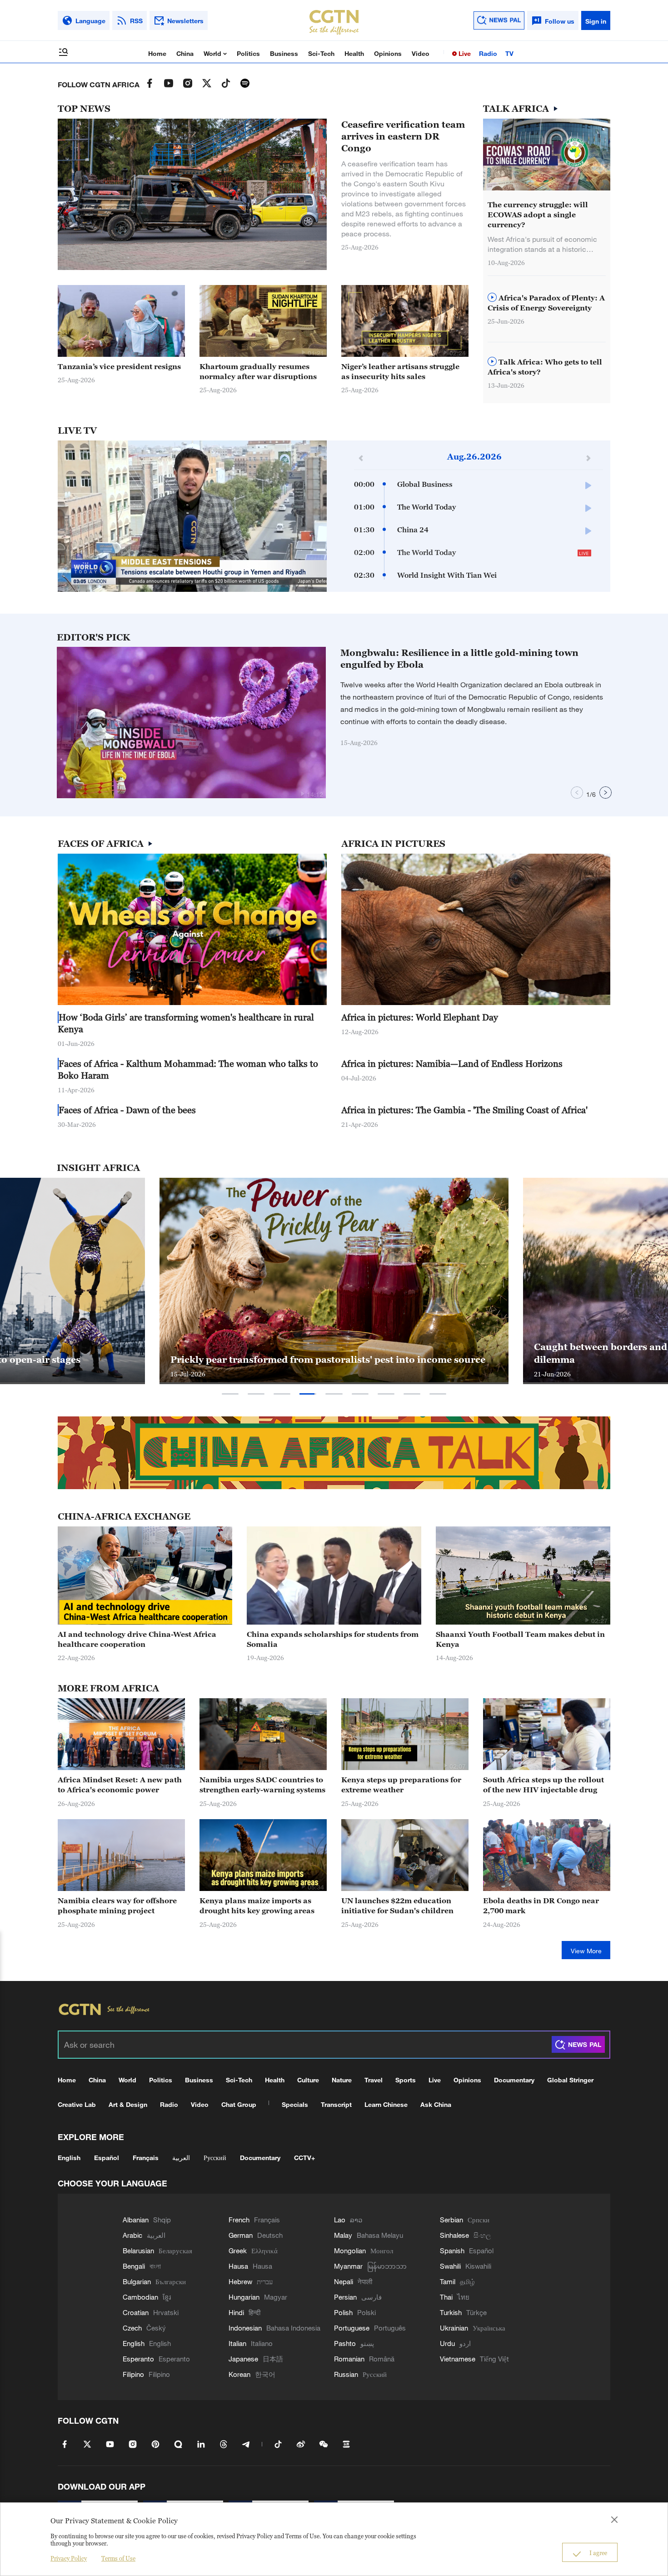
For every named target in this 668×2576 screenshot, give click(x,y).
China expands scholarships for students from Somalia (333, 1639)
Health (354, 53)
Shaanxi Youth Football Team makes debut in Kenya (520, 1639)
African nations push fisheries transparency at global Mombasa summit (318, 1353)
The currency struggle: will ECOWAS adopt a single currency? (538, 215)
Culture (308, 2080)
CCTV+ (304, 2158)
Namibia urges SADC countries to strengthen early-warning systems (262, 1785)
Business (284, 53)
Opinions (388, 53)
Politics (248, 53)
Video (421, 53)
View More (586, 1951)
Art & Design (128, 2104)
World (213, 53)
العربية (181, 2158)
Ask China (436, 2104)
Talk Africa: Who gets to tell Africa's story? (545, 367)
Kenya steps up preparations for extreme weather (401, 1785)
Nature (342, 2080)
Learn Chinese (386, 2104)
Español (107, 2158)
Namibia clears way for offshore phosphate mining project (117, 1906)
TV (509, 53)
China (185, 53)
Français (146, 2158)
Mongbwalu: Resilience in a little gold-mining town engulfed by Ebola (459, 659)
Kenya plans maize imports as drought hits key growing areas (257, 1906)
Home (157, 53)
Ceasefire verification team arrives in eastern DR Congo (403, 136)
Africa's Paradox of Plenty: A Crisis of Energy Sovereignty (546, 303)
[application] (192, 516)
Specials (295, 2104)
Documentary (514, 2080)
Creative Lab (77, 2104)
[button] (303, 352)
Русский (215, 2158)
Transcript (336, 2104)
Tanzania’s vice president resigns (119, 366)
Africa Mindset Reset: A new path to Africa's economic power (120, 1785)
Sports (406, 2080)
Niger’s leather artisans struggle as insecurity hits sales (400, 371)
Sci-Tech (321, 53)
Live (464, 53)
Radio (488, 53)
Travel (374, 2080)
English (69, 2158)
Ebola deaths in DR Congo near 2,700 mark (541, 1906)
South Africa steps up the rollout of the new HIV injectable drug (543, 1785)
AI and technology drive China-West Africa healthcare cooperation (137, 1639)
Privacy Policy (69, 2558)
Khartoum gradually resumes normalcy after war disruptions (258, 371)
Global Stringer (570, 2080)
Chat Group (239, 2104)
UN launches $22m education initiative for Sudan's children (397, 1906)
